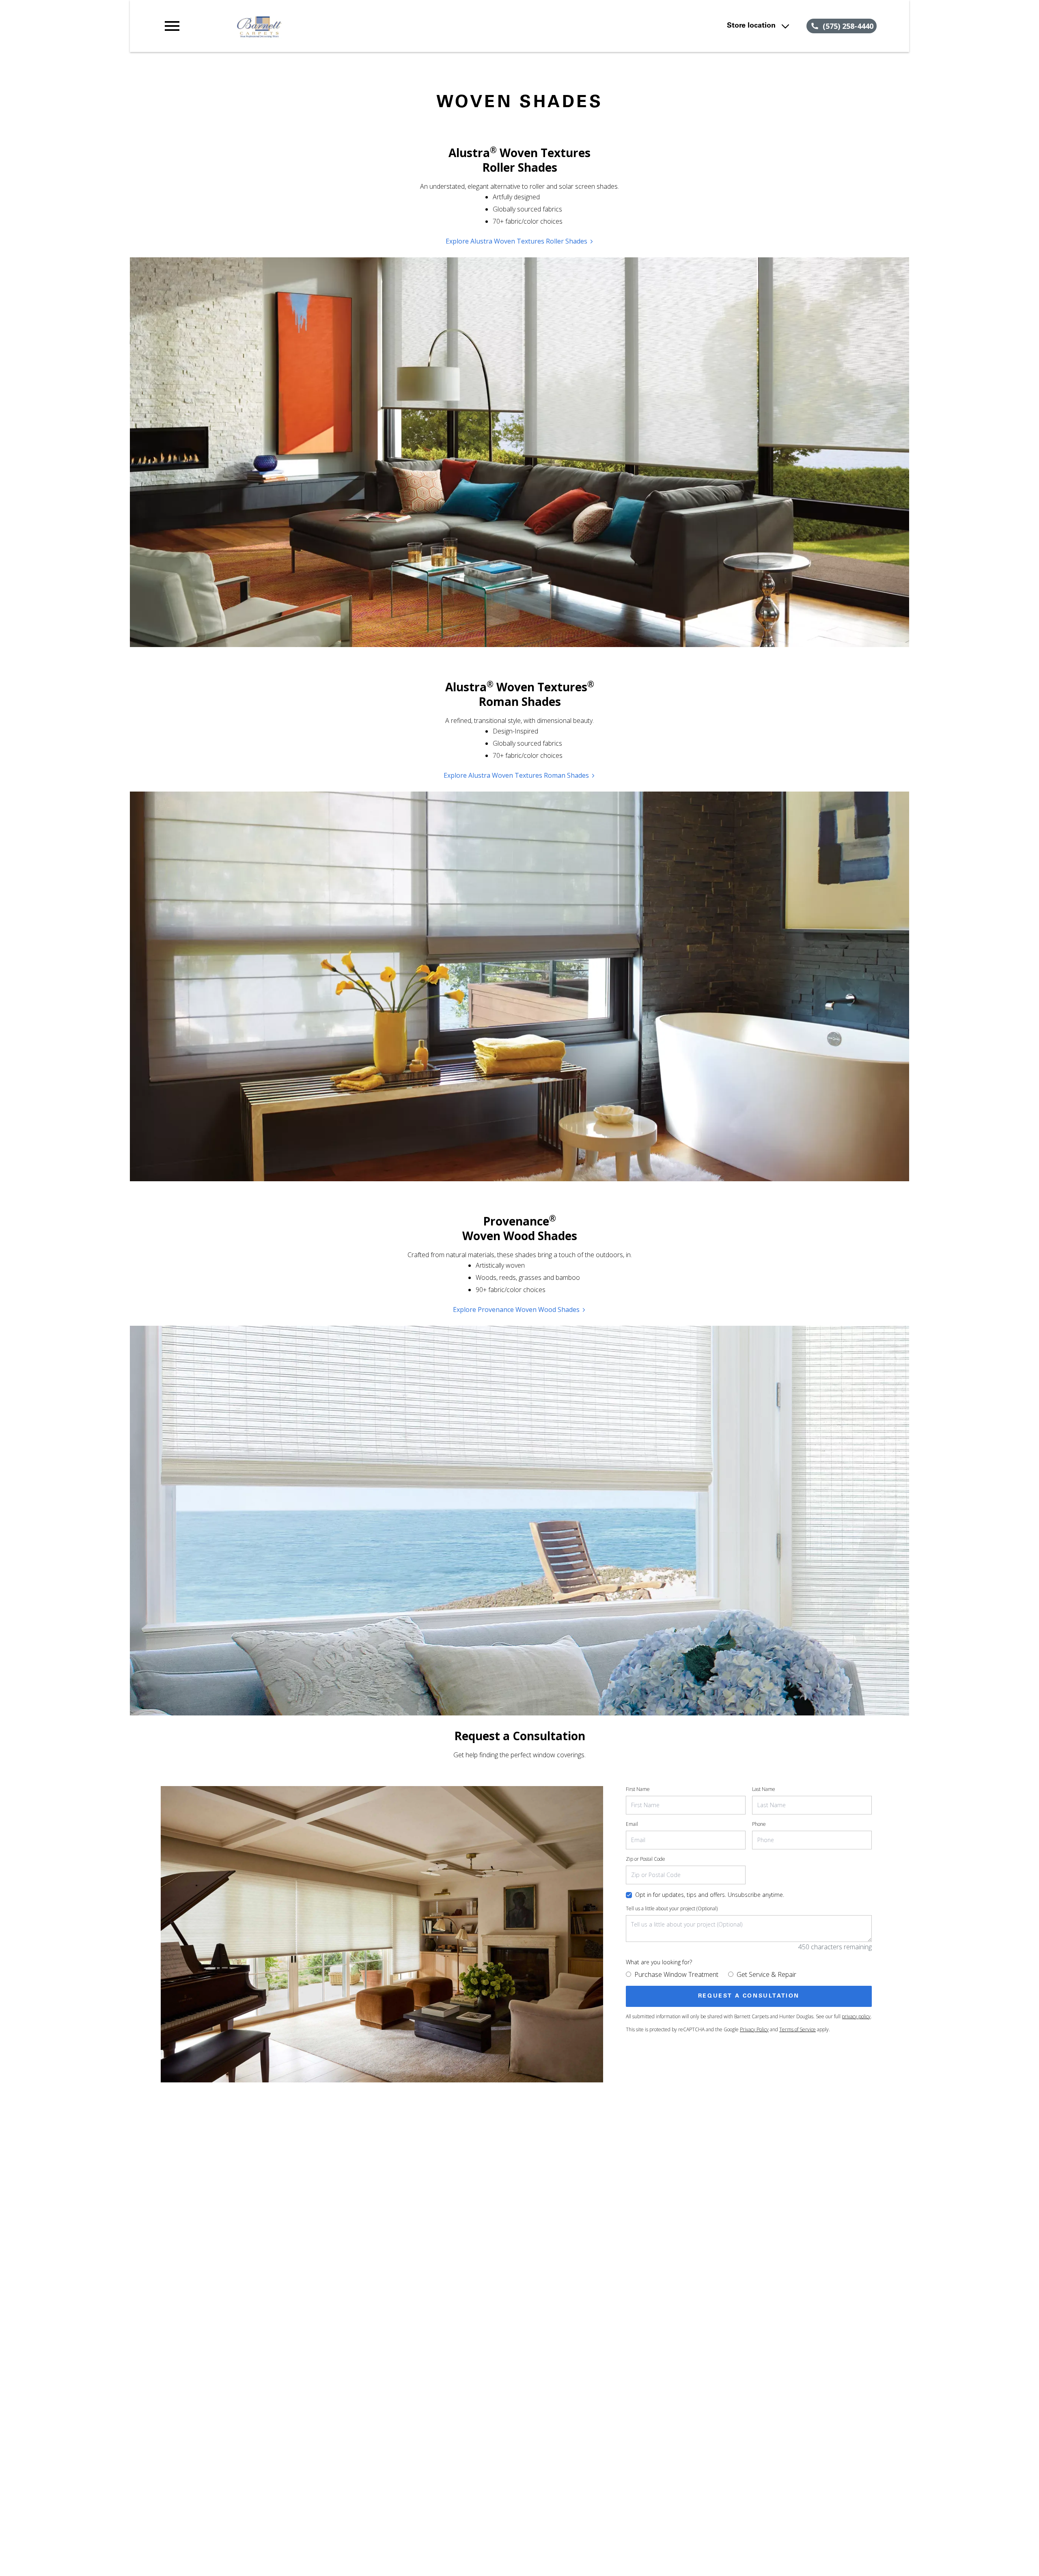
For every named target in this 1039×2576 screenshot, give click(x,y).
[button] (172, 26)
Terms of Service (798, 2029)
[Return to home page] (330, 26)
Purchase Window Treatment (676, 1974)
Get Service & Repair (766, 1974)
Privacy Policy (754, 2029)
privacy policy (856, 2016)
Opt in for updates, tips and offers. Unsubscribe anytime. (710, 1895)
